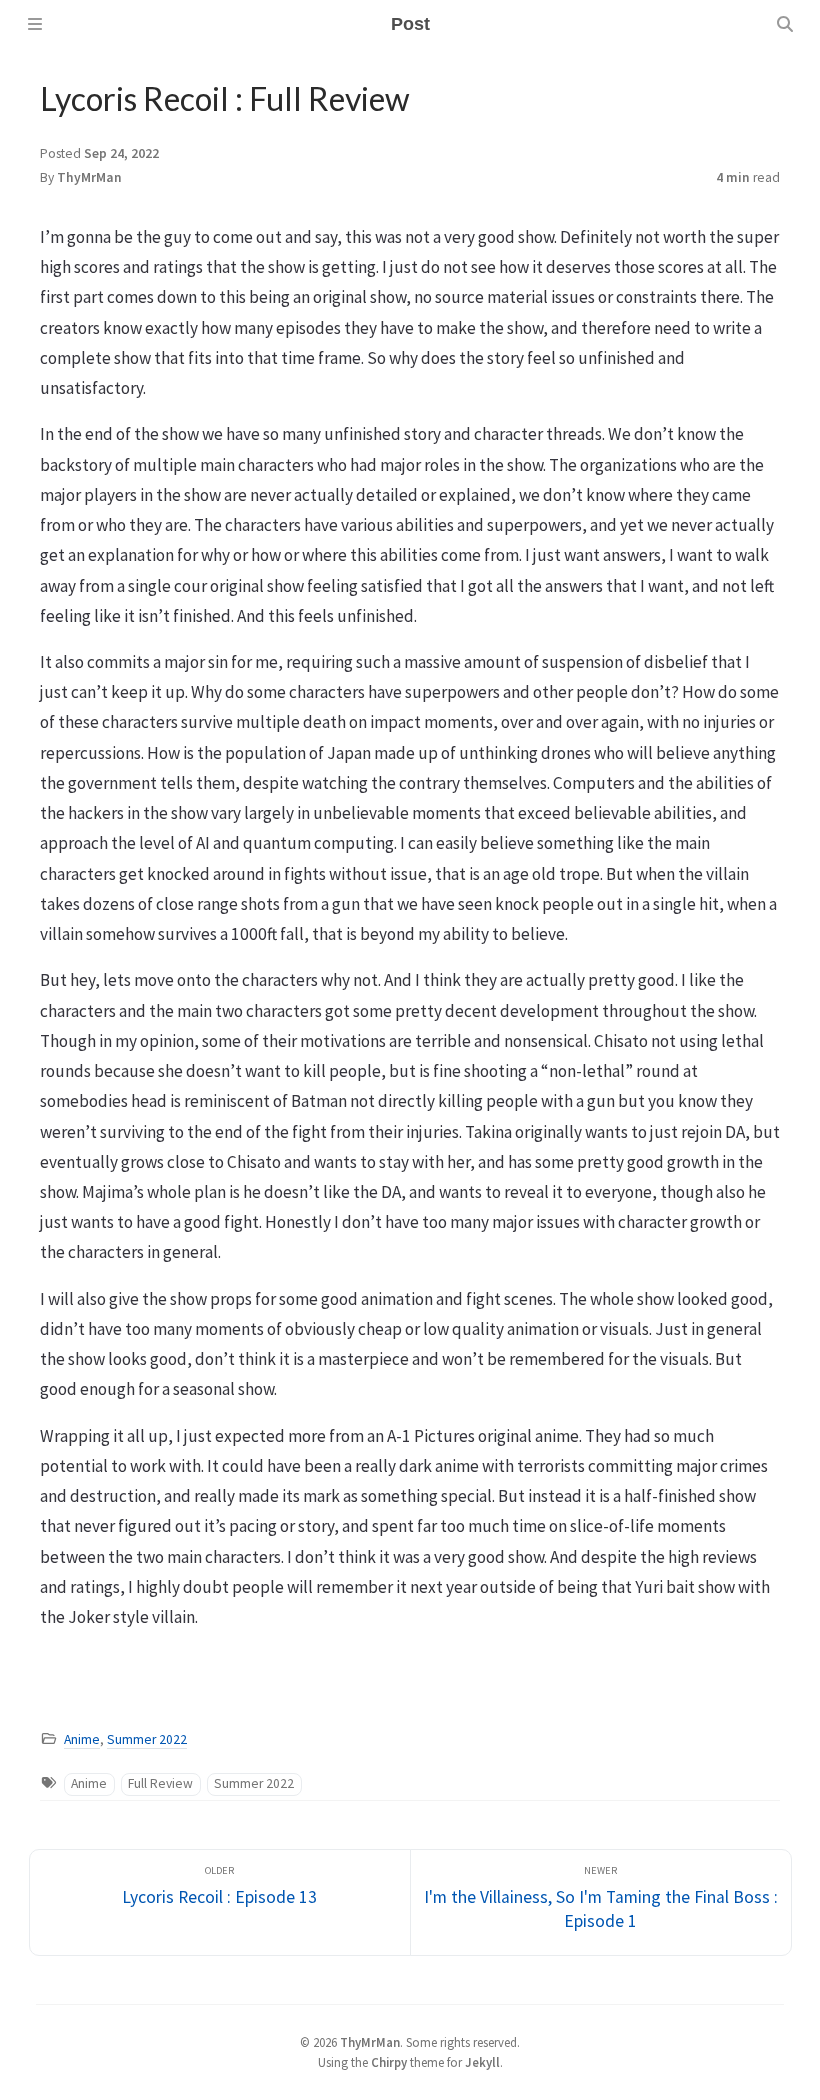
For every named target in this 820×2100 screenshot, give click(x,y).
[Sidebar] (35, 24)
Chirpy (389, 2062)
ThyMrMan (89, 177)
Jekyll (482, 2062)
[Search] (785, 24)
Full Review (160, 1783)
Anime (82, 1739)
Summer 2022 (147, 1739)
